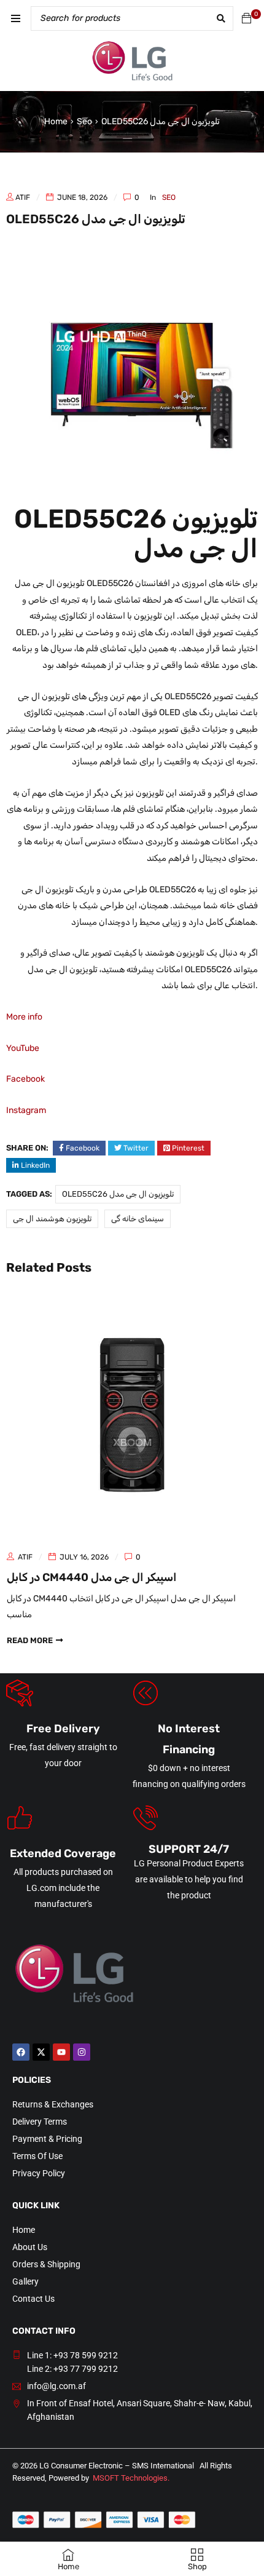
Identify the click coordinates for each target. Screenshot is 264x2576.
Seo (84, 121)
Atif (23, 197)
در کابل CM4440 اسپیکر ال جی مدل (92, 1577)
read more (30, 1640)
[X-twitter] (41, 2052)
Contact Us (33, 2299)
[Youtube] (61, 2052)
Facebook (25, 1079)
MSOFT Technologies (130, 2478)
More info (24, 1017)
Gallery (25, 2281)
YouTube (23, 1048)
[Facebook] (21, 2052)
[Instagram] (82, 2052)
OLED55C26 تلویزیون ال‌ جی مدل (118, 1194)
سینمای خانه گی (138, 1219)
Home (56, 121)
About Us (30, 2247)
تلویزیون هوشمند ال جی (52, 1219)
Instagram (26, 1110)
